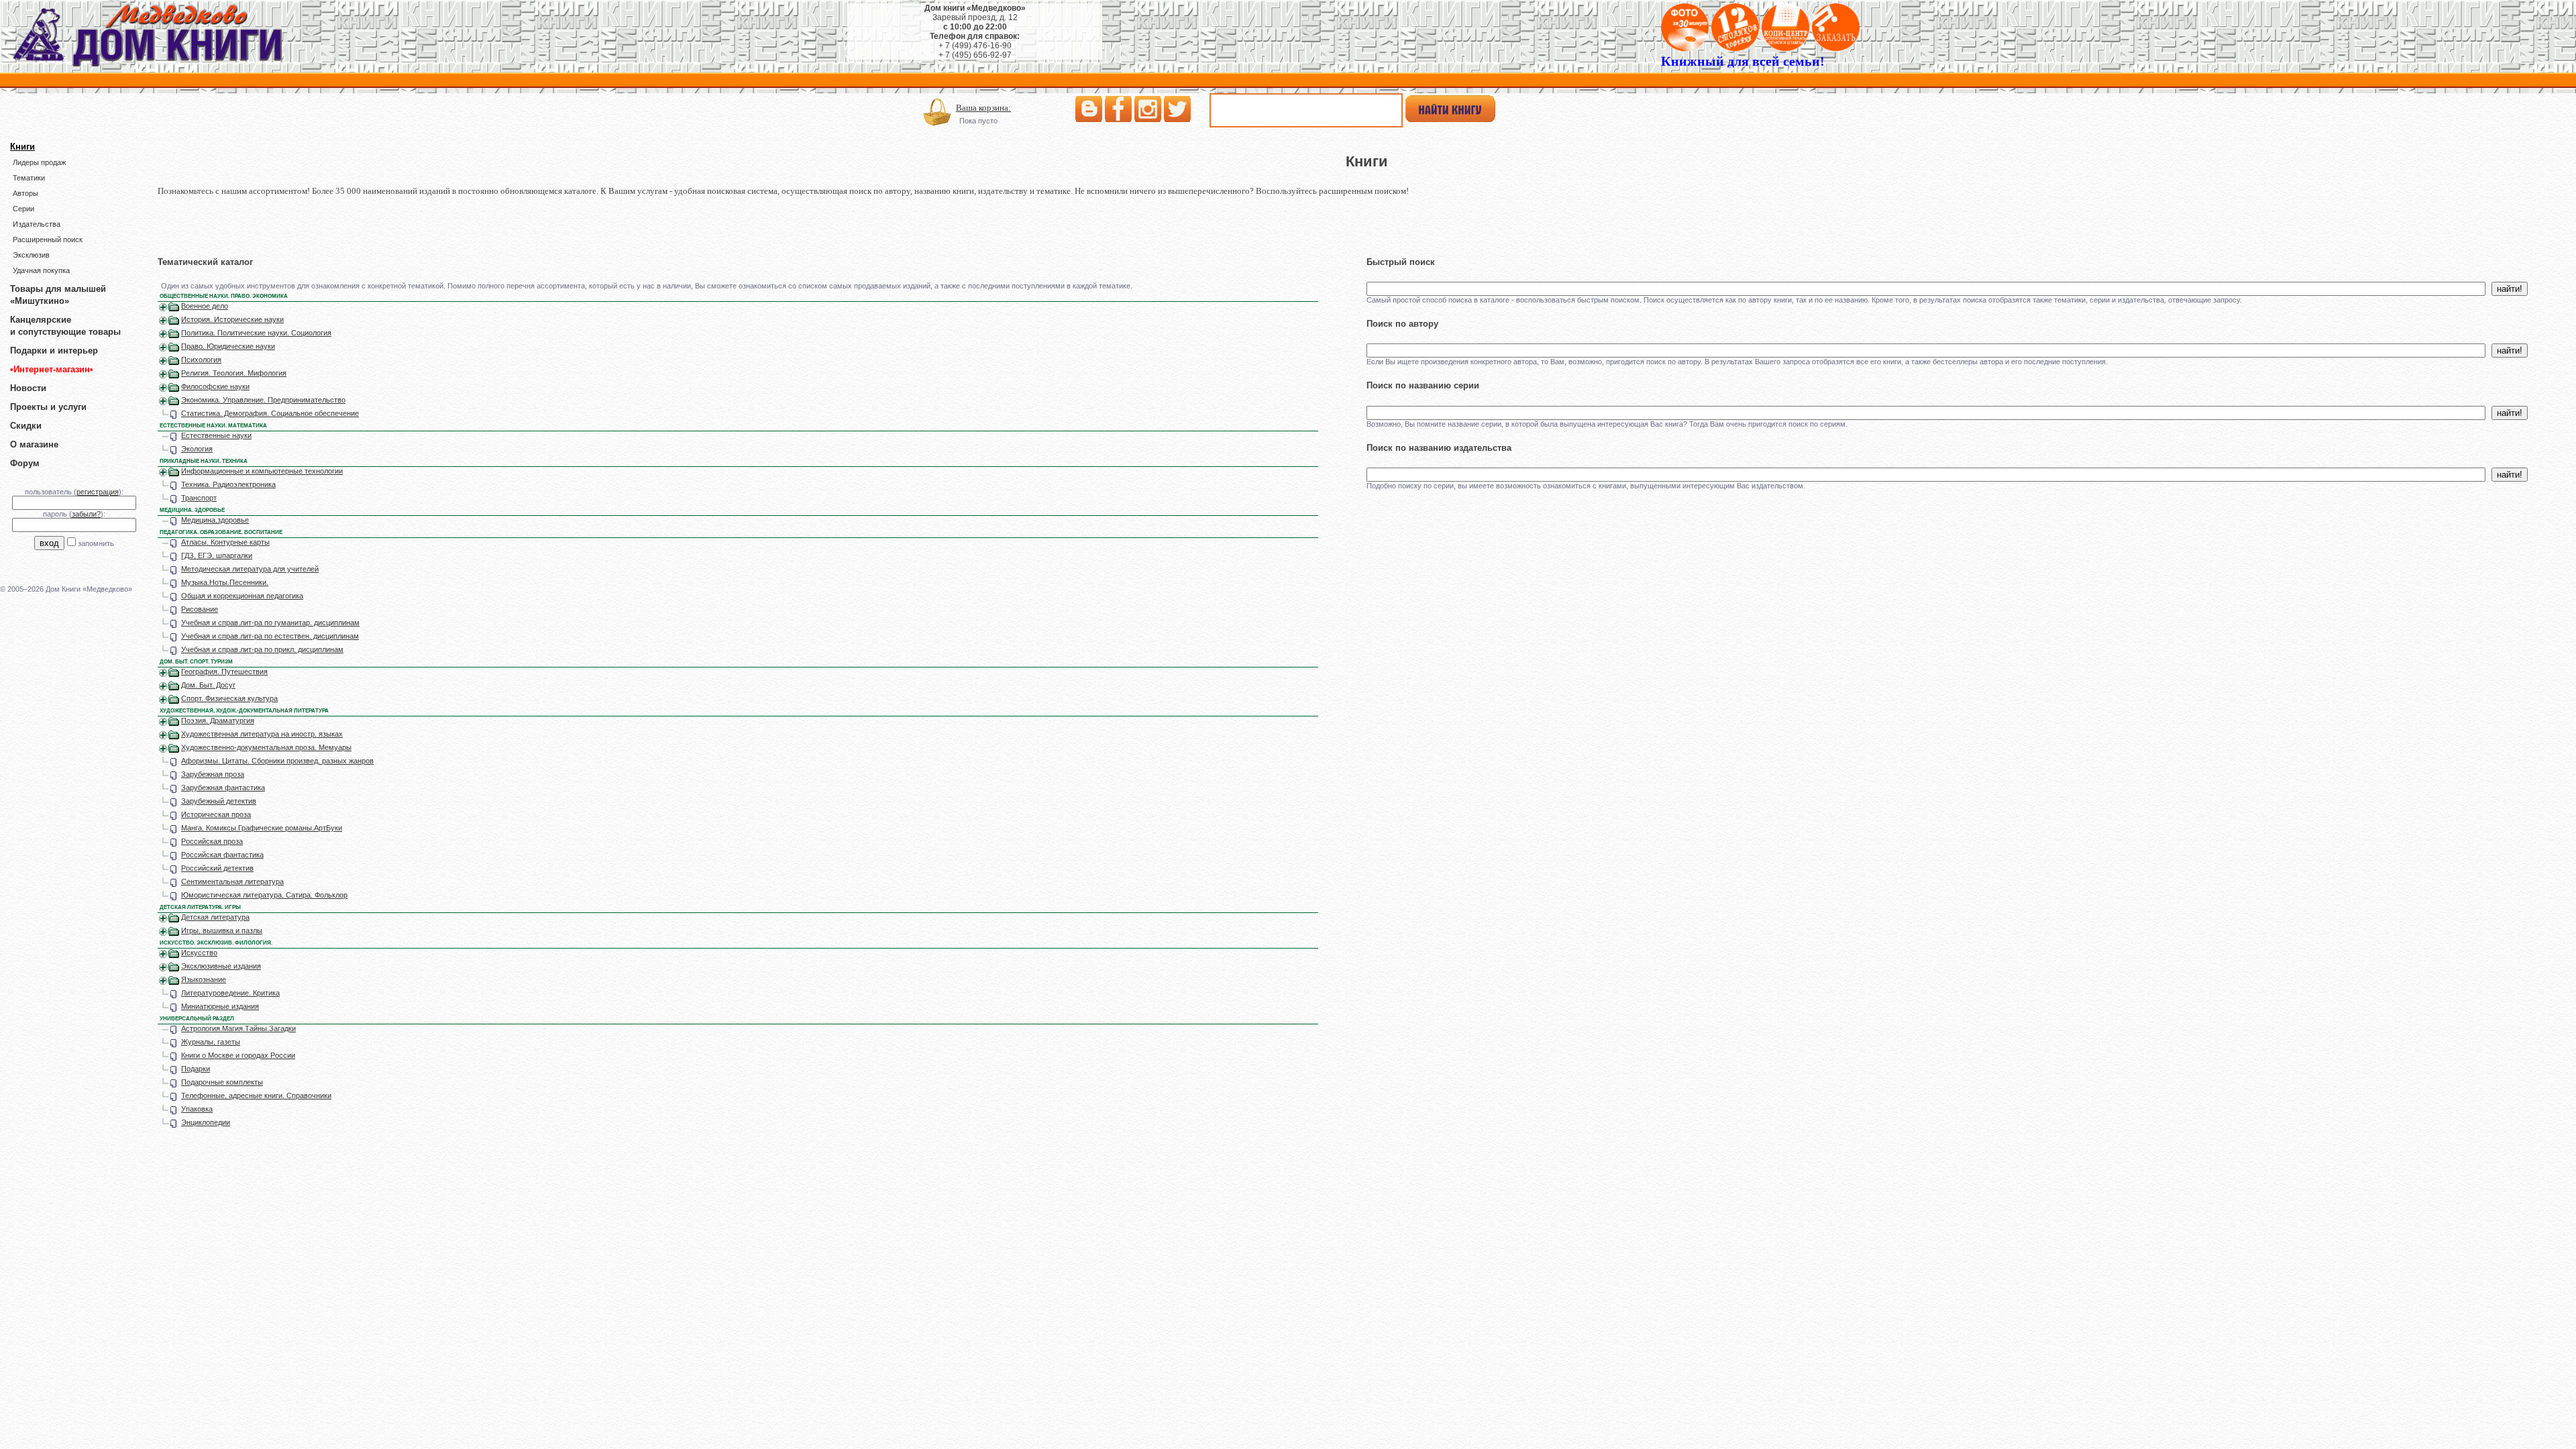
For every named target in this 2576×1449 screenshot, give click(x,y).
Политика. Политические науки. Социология (256, 333)
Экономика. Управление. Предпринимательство (263, 400)
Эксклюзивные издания (221, 966)
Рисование (200, 609)
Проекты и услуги (48, 407)
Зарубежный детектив (219, 801)
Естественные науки (216, 435)
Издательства (37, 224)
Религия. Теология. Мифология (234, 373)
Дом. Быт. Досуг (208, 685)
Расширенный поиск (48, 239)
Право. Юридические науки (228, 346)
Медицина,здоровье (215, 520)
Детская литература (215, 917)
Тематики (29, 178)
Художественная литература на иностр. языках (262, 734)
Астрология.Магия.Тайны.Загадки (238, 1028)
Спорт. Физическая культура (229, 698)
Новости (28, 388)
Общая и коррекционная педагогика (242, 596)
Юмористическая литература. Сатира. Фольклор (264, 895)
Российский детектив (217, 868)
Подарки (196, 1069)
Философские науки (215, 386)
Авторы (25, 193)
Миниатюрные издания (220, 1006)
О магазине (34, 444)
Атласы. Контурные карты (225, 542)
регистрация (98, 492)
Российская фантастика (222, 855)
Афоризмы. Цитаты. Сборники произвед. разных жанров (277, 761)
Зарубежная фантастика (223, 788)
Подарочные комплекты (222, 1082)
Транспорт (199, 498)
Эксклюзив (31, 255)
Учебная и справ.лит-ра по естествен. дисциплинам (270, 636)
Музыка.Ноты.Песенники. (225, 582)
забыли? (86, 514)
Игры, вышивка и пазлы (222, 930)
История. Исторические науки (232, 319)
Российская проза (212, 841)
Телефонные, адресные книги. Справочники (256, 1095)
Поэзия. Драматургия (218, 720)
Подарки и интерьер (54, 351)
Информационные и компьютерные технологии (262, 471)
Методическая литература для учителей (250, 569)
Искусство (199, 953)
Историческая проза (216, 814)
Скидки (26, 426)
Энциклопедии (206, 1122)
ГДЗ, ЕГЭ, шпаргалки (217, 555)
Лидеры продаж (39, 162)
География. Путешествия (224, 672)
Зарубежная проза (213, 774)
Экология (197, 449)
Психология (201, 360)
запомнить (96, 543)
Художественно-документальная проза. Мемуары (266, 747)
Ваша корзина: (983, 108)
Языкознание (204, 979)
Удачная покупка (41, 270)
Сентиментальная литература (232, 881)
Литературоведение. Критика (230, 993)
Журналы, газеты (211, 1042)
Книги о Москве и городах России (238, 1055)
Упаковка (197, 1109)
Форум (25, 463)
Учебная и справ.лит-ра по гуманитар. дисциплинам (270, 623)
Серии (23, 209)
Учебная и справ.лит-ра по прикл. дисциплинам (262, 649)
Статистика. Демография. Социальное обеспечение (270, 413)
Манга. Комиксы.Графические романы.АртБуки (262, 828)
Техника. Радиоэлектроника (228, 484)
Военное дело (205, 306)
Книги (22, 147)
